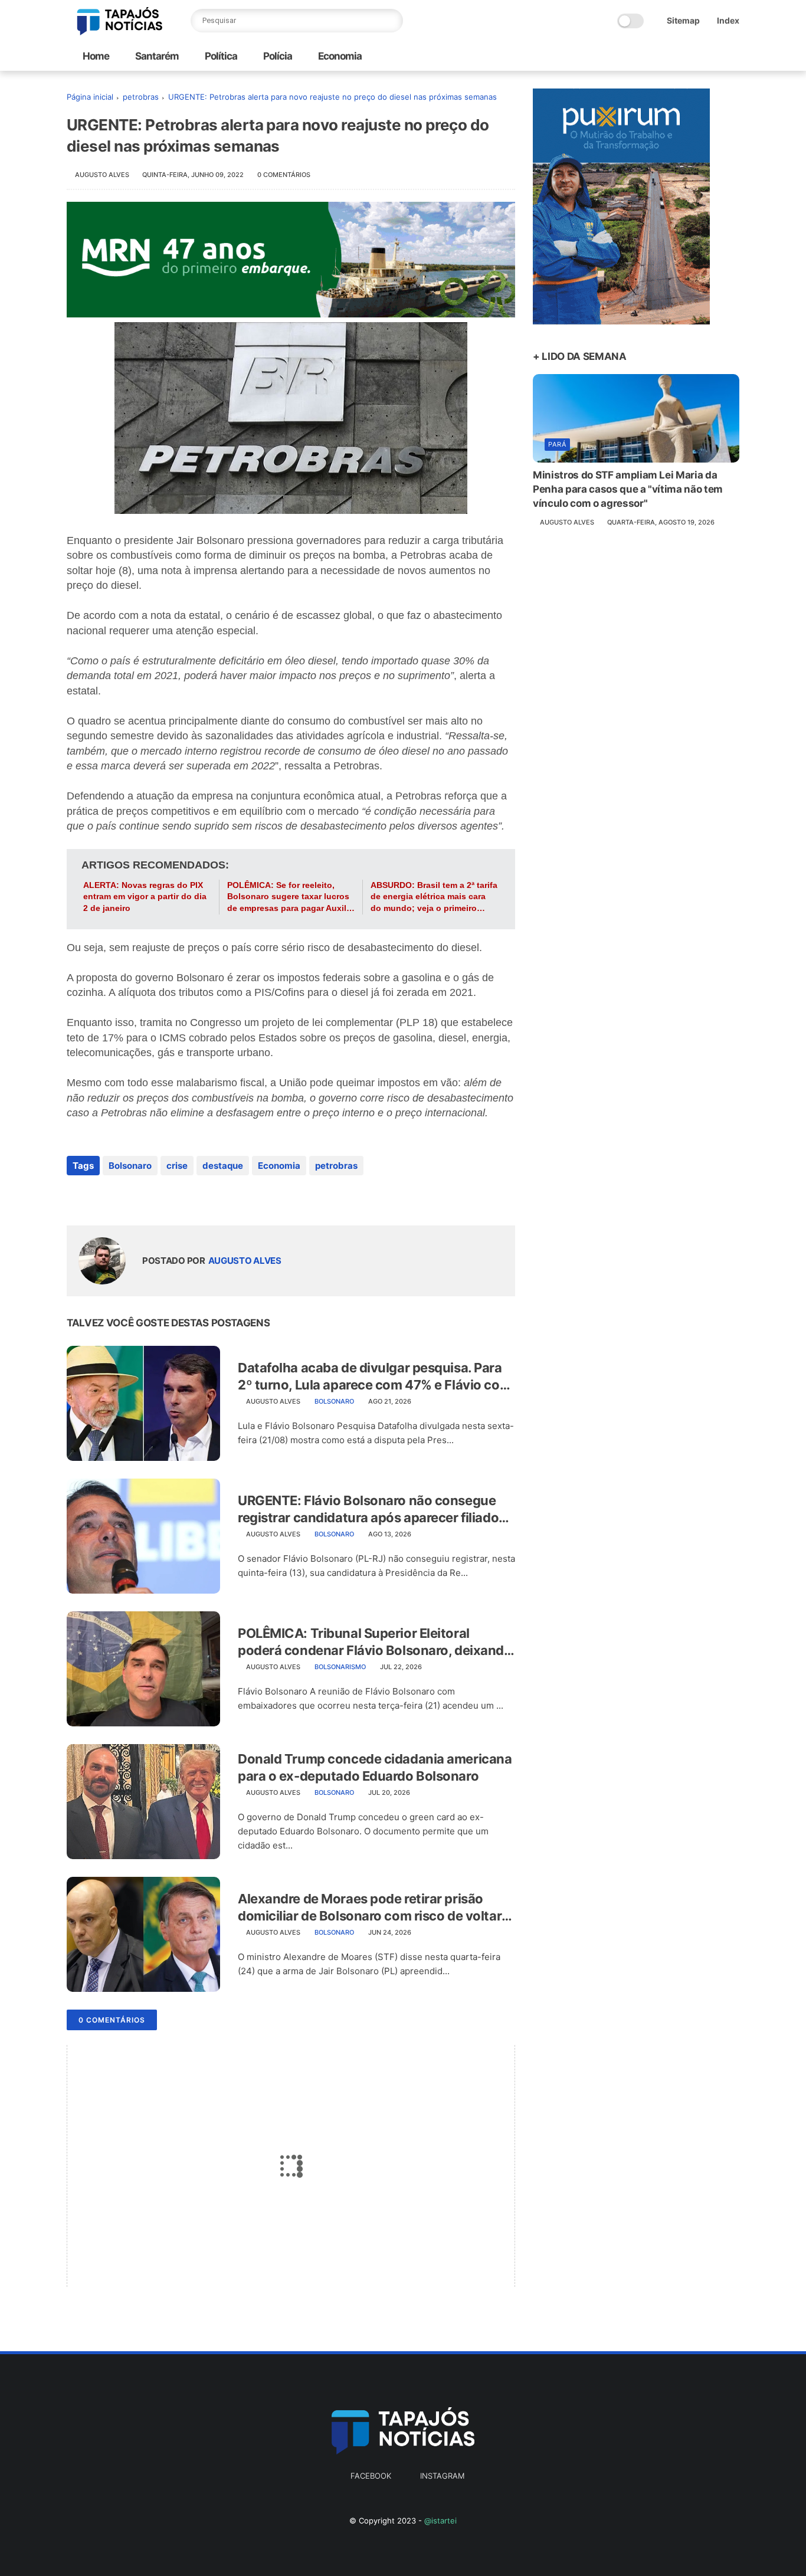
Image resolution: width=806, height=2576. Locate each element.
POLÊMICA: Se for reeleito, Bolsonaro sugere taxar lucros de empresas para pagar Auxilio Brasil (291, 897)
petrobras (141, 97)
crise (177, 1166)
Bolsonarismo (340, 1667)
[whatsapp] (124, 1197)
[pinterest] (148, 1197)
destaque (223, 1166)
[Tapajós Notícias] (120, 32)
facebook (371, 2476)
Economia (339, 56)
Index (728, 20)
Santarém (156, 56)
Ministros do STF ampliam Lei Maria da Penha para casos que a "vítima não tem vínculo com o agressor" (628, 489)
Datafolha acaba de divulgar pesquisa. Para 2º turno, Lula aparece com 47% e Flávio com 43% (374, 1377)
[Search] (391, 21)
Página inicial (90, 97)
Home (96, 56)
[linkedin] (171, 1197)
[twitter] (101, 1197)
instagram (442, 2476)
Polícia (277, 56)
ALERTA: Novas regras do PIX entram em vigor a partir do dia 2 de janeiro (145, 897)
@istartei (440, 2521)
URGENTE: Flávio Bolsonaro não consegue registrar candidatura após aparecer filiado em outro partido (368, 1509)
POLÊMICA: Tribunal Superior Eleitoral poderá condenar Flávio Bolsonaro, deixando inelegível (375, 1642)
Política (220, 56)
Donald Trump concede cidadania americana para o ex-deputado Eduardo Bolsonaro (375, 1767)
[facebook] (77, 1197)
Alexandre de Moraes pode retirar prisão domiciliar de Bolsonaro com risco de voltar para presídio (370, 1908)
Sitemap (683, 20)
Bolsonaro (130, 1166)
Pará (557, 444)
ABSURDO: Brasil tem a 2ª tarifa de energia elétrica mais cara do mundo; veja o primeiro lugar (434, 897)
